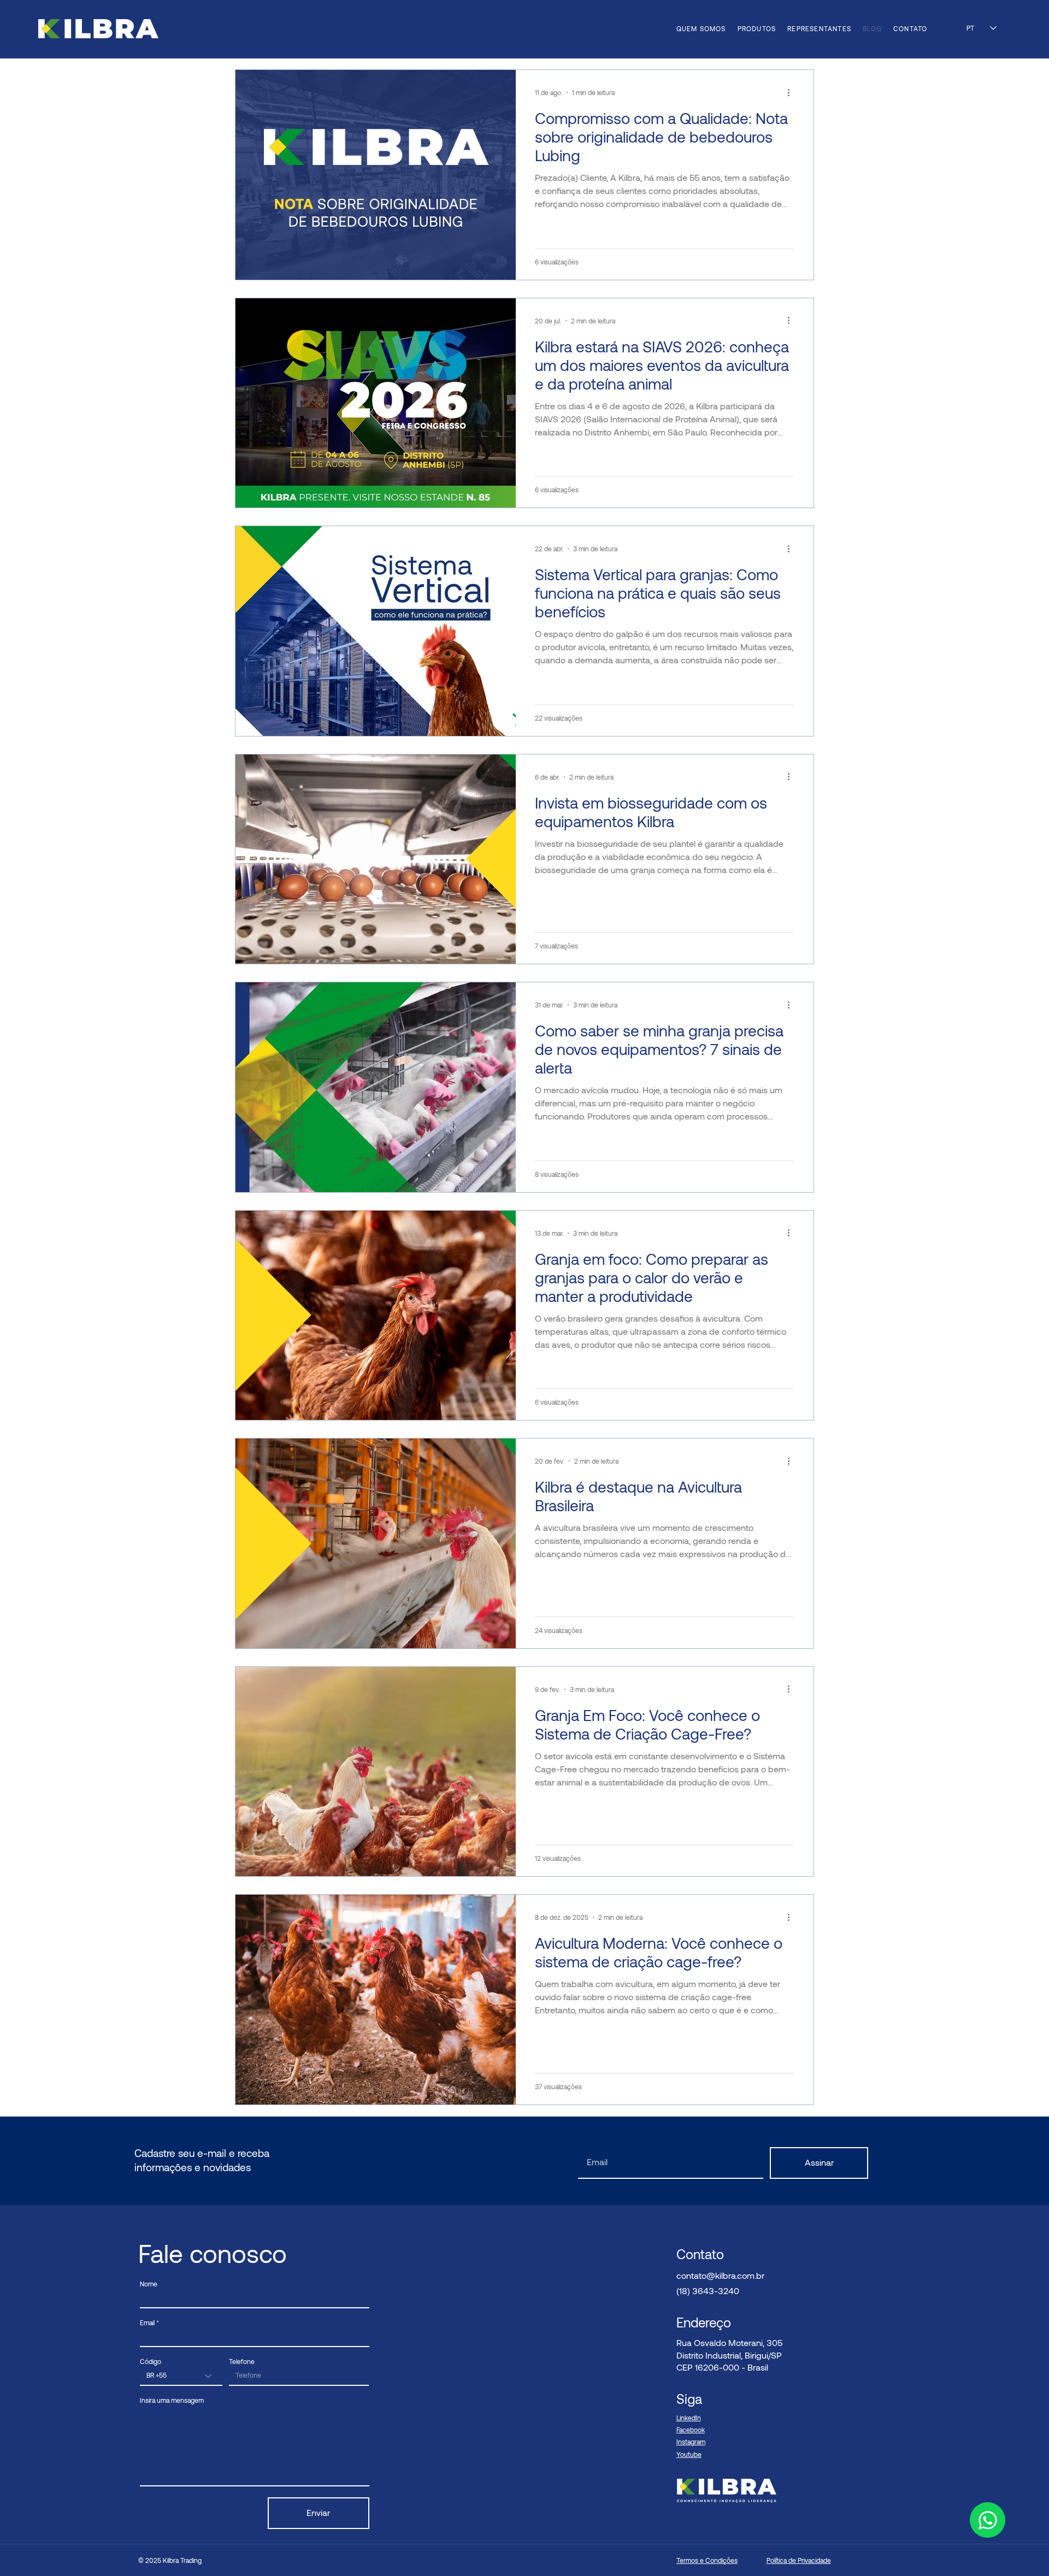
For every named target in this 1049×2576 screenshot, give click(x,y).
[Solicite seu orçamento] (988, 2520)
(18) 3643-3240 (708, 2291)
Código (151, 2361)
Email (147, 2322)
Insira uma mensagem (172, 2400)
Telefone (242, 2361)
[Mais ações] (792, 92)
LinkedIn (689, 2418)
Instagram (691, 2442)
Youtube (689, 2454)
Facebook (691, 2430)
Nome (149, 2284)
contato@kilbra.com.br (720, 2275)
